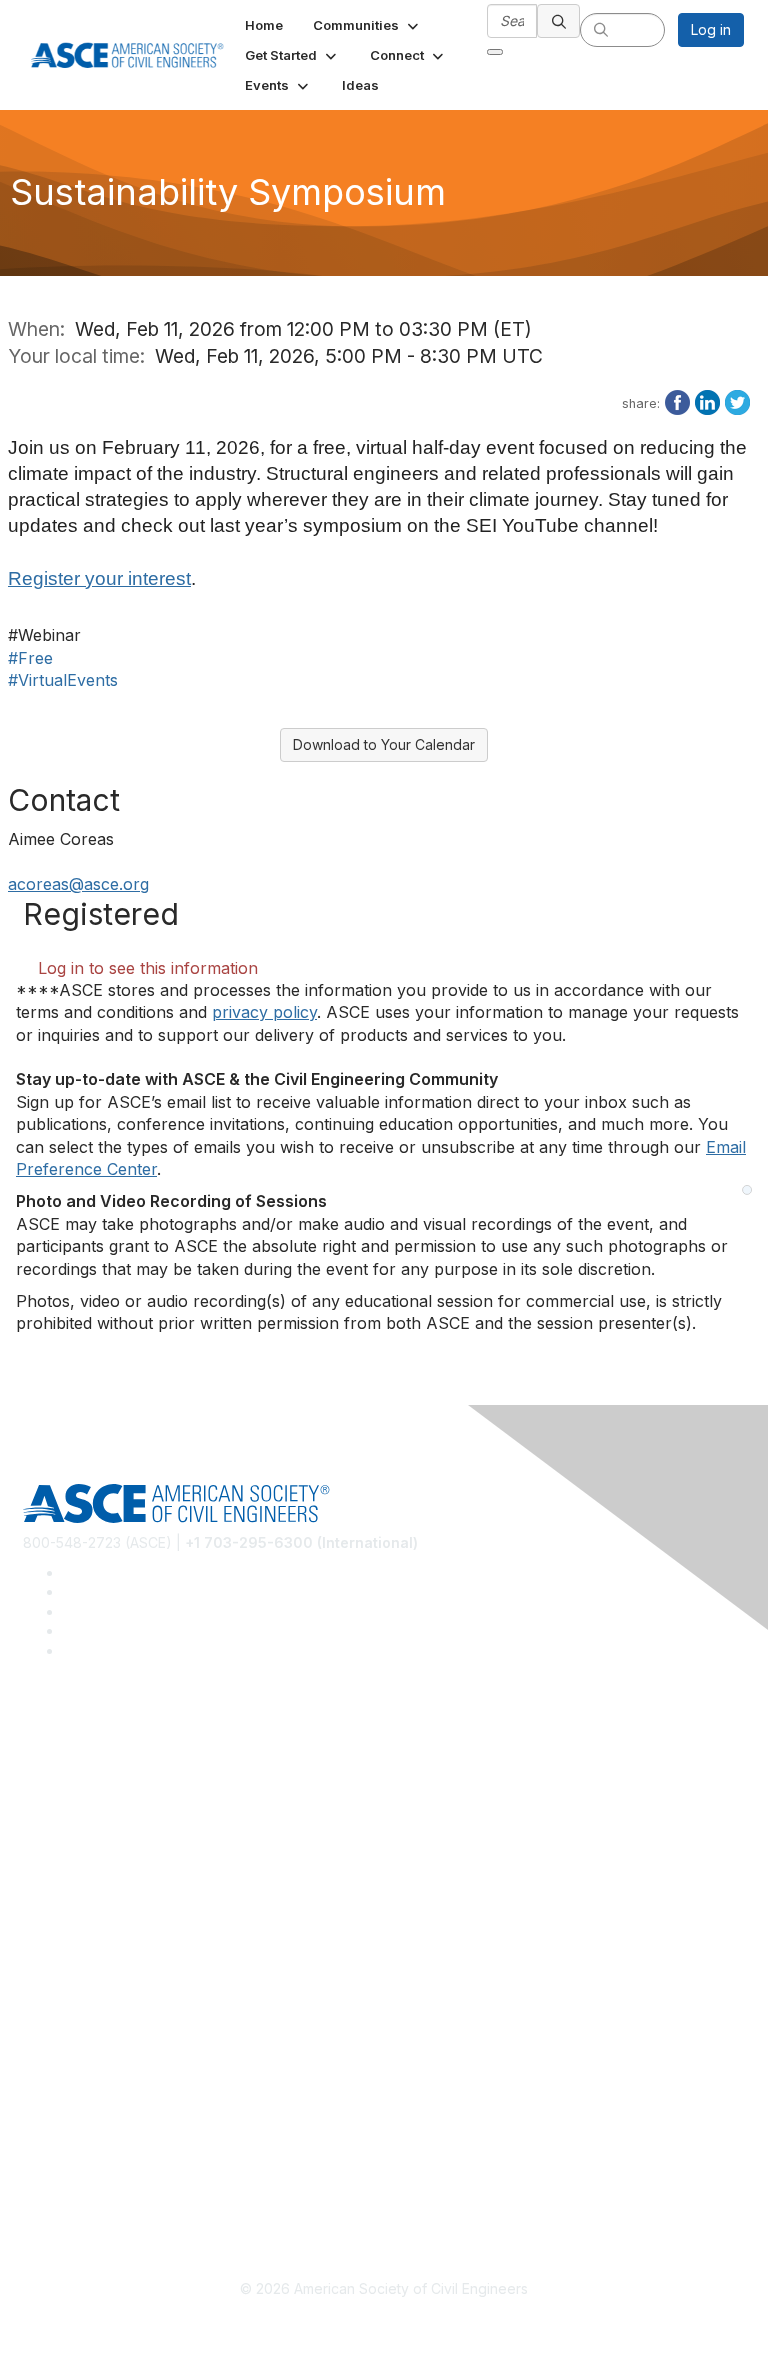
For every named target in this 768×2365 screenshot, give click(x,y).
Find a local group (82, 1795)
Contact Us (59, 1999)
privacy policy (264, 1012)
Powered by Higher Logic (384, 2325)
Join (37, 1940)
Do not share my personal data (124, 2174)
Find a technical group (96, 1825)
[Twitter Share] (737, 401)
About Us (53, 2115)
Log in (711, 29)
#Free (30, 658)
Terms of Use (67, 2145)
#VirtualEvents (63, 680)
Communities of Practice (102, 1765)
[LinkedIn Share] (707, 401)
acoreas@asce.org (78, 884)
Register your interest (99, 578)
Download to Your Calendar (384, 744)
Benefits (50, 1970)
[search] (559, 21)
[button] (367, 25)
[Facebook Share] (677, 401)
